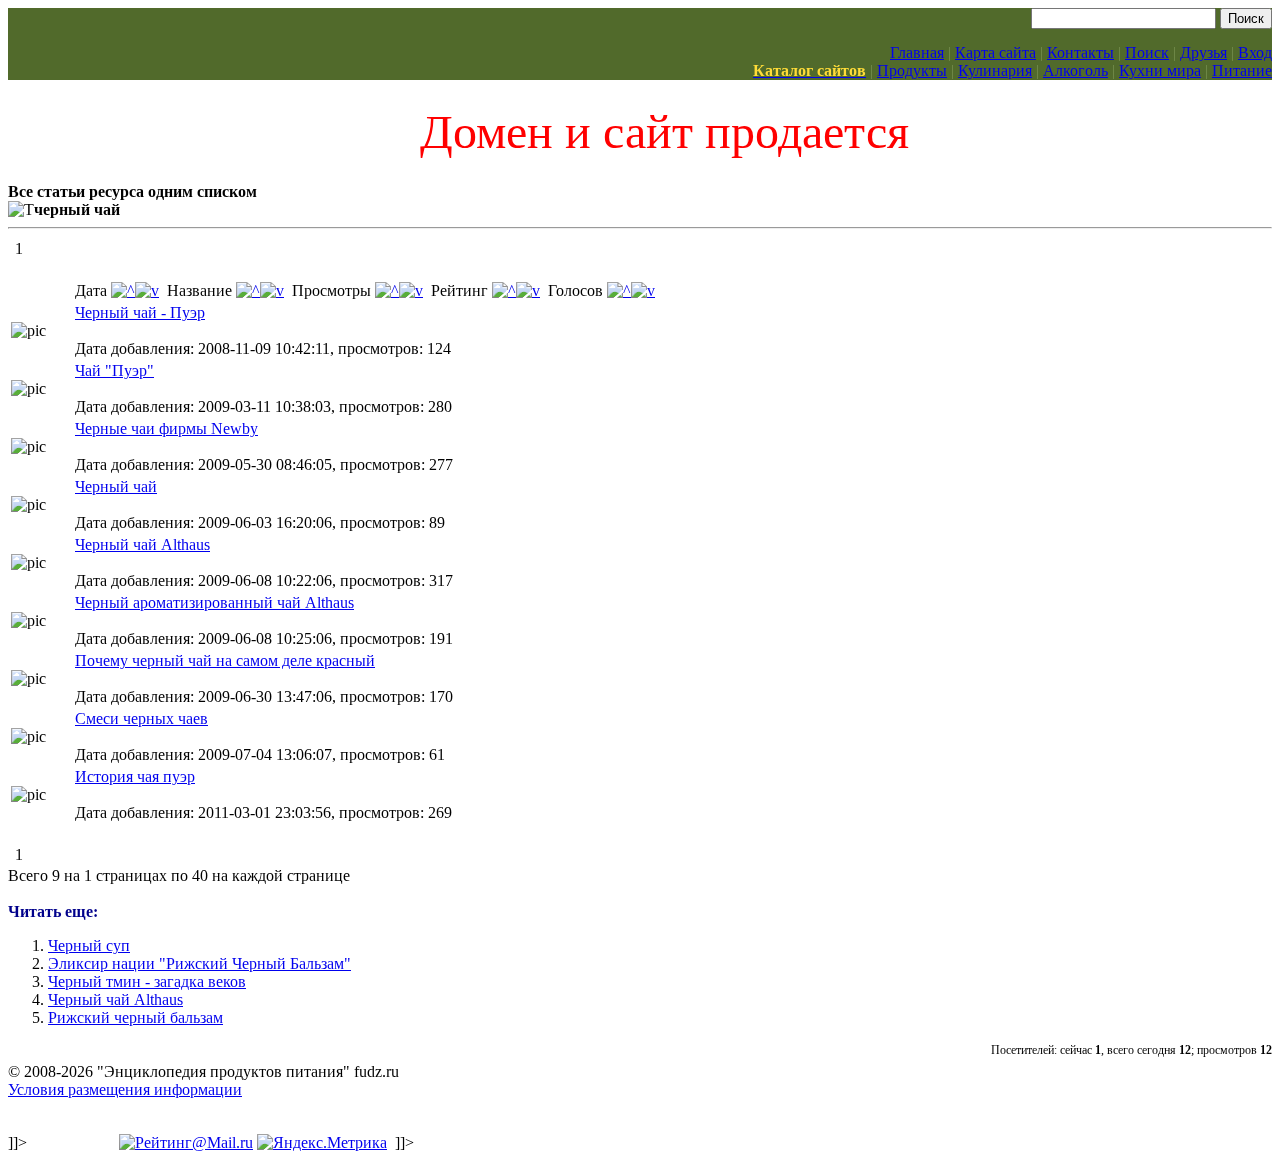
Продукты (912, 70)
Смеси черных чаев (141, 718)
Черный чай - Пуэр (140, 312)
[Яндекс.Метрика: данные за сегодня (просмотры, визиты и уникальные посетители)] (322, 1143)
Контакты (1080, 52)
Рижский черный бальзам (135, 1017)
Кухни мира (1160, 70)
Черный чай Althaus (142, 544)
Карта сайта (995, 52)
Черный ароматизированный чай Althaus (214, 602)
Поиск (1147, 52)
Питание (1242, 70)
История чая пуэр (135, 776)
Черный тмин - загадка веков (147, 981)
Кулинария (995, 70)
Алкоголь (1075, 70)
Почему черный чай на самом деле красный (225, 660)
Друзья (1203, 52)
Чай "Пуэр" (114, 370)
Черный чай (116, 486)
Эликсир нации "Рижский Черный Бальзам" (199, 963)
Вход (1255, 52)
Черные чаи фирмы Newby (166, 428)
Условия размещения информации (125, 1089)
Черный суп (89, 945)
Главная (917, 52)
